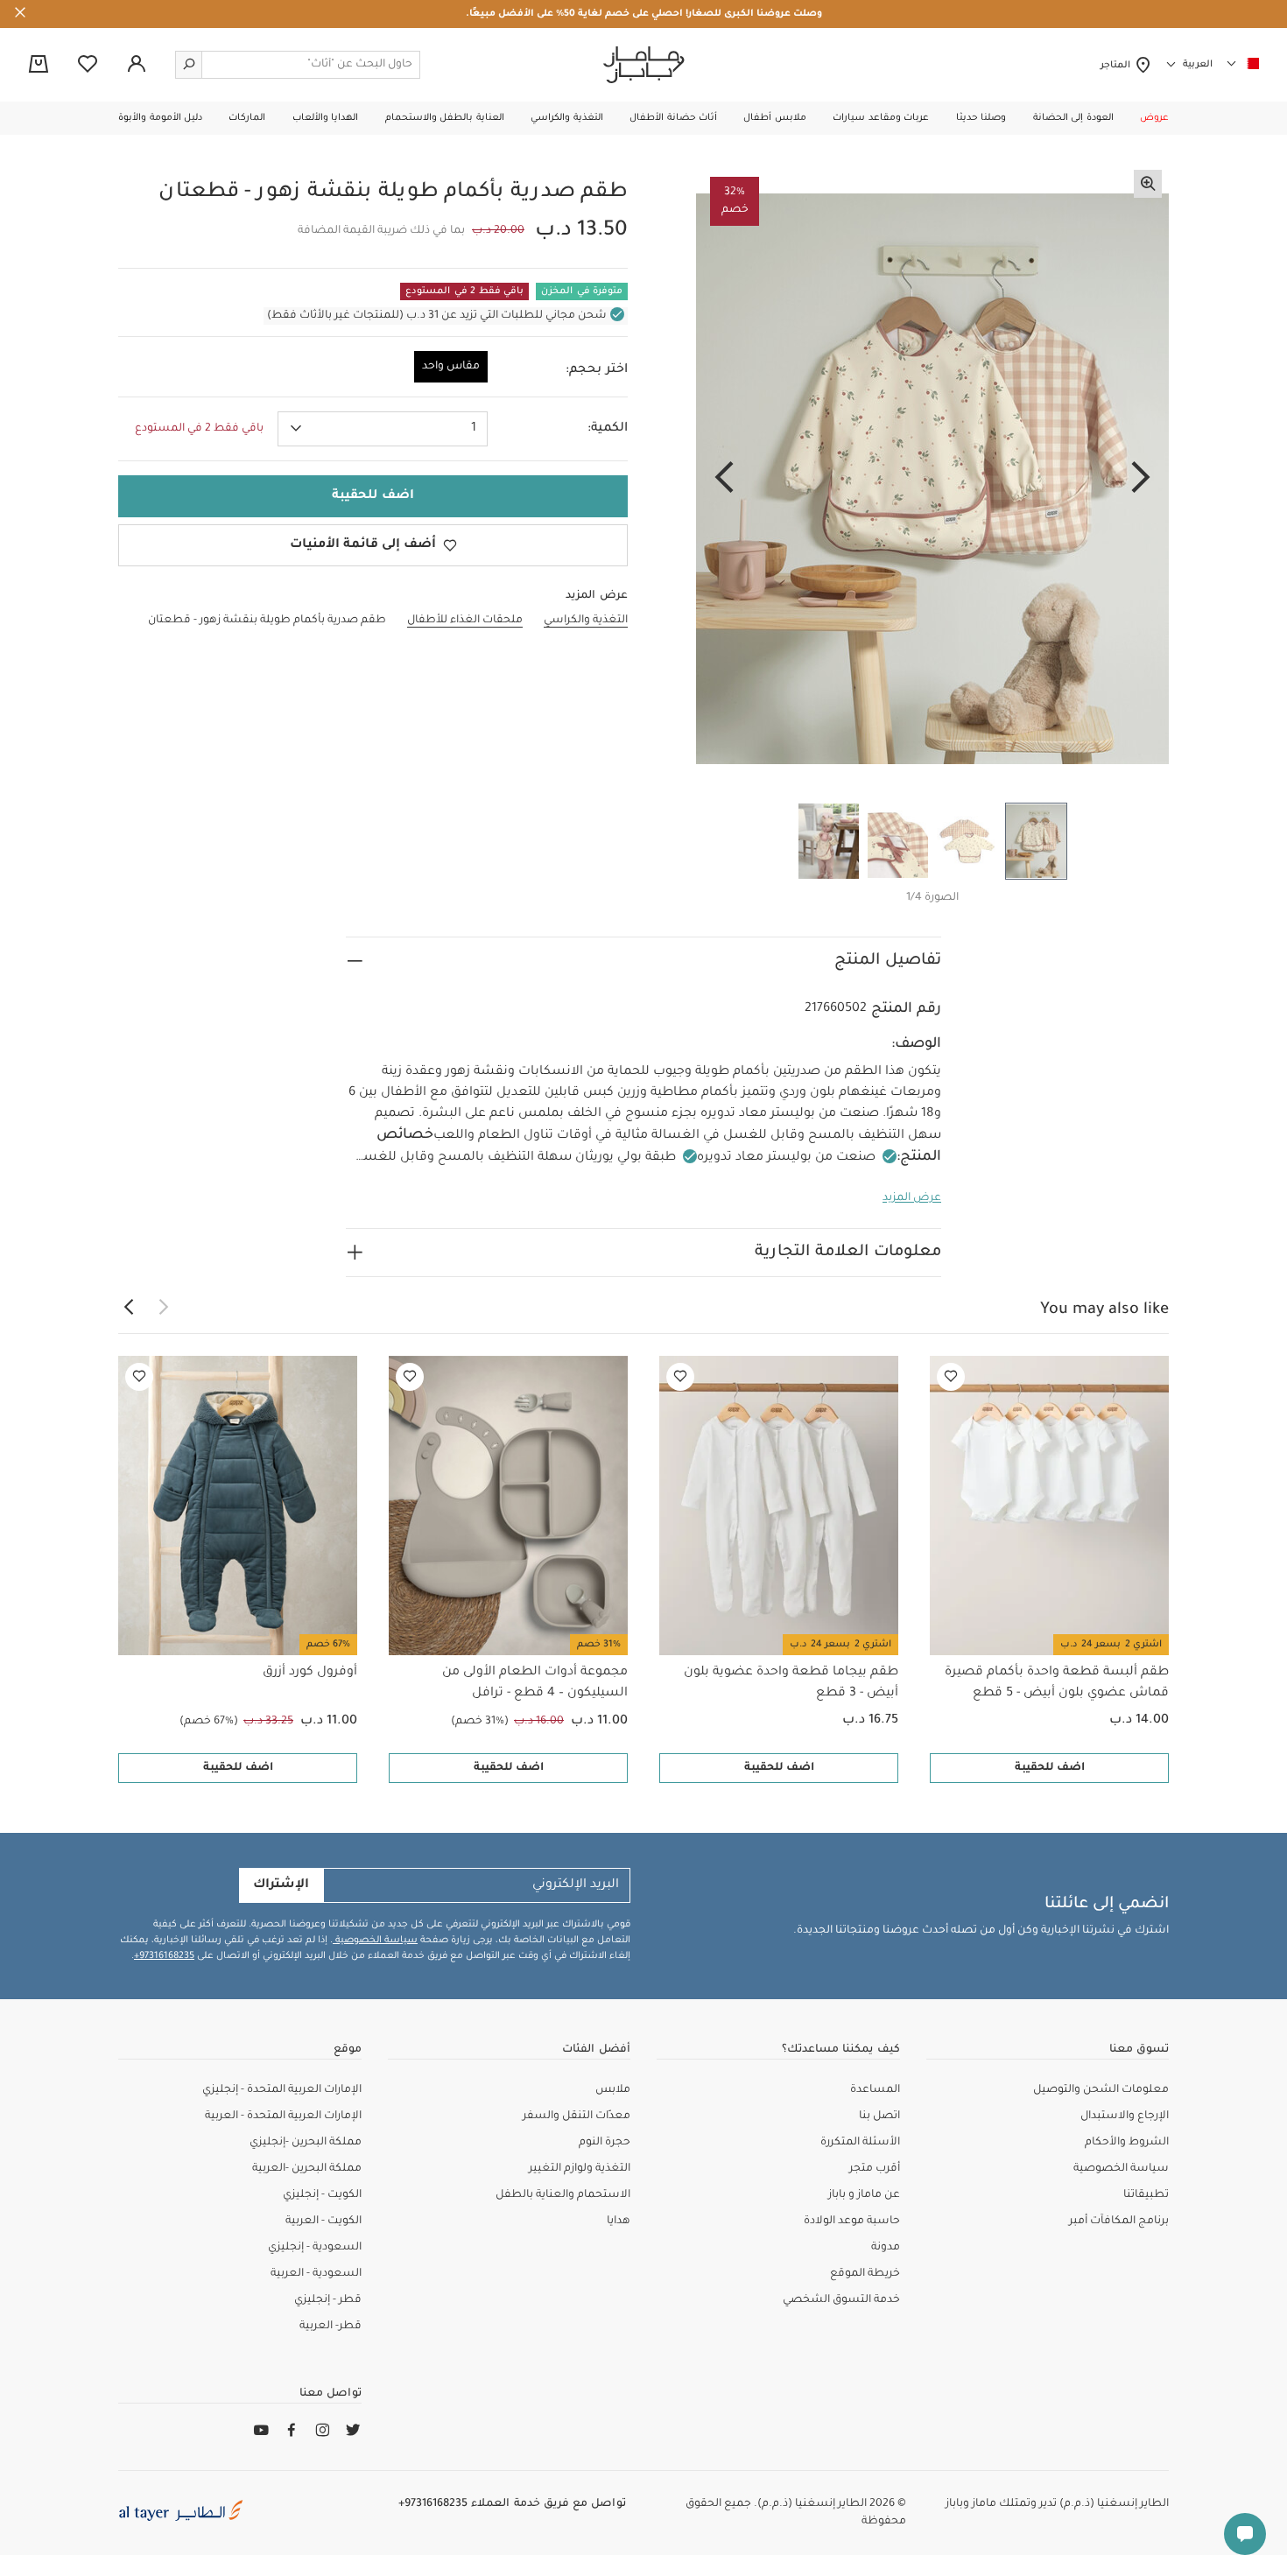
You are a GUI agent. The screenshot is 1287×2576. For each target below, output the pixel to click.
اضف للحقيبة (1050, 1768)
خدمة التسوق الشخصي (841, 2300)
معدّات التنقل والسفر (577, 2116)
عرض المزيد (912, 1198)
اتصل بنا (879, 2116)
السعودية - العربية (316, 2274)
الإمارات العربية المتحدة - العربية (283, 2116)
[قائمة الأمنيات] (951, 1377)
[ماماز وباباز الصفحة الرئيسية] (644, 65)
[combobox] (383, 429)
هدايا (619, 2222)
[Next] (724, 479)
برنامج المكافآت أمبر (1119, 2222)
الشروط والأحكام (1127, 2143)
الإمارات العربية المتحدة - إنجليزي (282, 2090)
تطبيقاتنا (1146, 2195)
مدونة (886, 2248)
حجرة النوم (605, 2143)
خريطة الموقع (865, 2274)
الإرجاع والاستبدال (1125, 2116)
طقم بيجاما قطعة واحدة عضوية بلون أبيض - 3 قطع (791, 1683)
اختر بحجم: (597, 370)
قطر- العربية (331, 2327)
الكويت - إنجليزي (322, 2195)
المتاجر (1118, 66)
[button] (1154, 118)
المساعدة (875, 2090)
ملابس (613, 2090)
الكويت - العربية (324, 2222)
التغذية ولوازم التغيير (580, 2169)
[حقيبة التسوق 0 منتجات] (39, 66)
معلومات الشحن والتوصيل (1101, 2090)
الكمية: (608, 429)
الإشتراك (281, 1885)
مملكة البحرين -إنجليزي (306, 2143)
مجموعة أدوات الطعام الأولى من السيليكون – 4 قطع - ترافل (535, 1683)
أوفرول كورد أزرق (310, 1673)
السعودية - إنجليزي (315, 2248)
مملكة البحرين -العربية (307, 2169)
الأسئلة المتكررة (860, 2143)
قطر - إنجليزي (328, 2300)
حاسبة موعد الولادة (852, 2222)
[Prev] (1141, 479)
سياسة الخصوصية (375, 1941)
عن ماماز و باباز (864, 2195)
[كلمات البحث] (189, 65)
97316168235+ (164, 1956)
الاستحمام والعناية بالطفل (563, 2195)
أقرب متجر (875, 2169)
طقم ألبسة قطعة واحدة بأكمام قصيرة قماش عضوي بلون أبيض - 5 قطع (1057, 1683)
